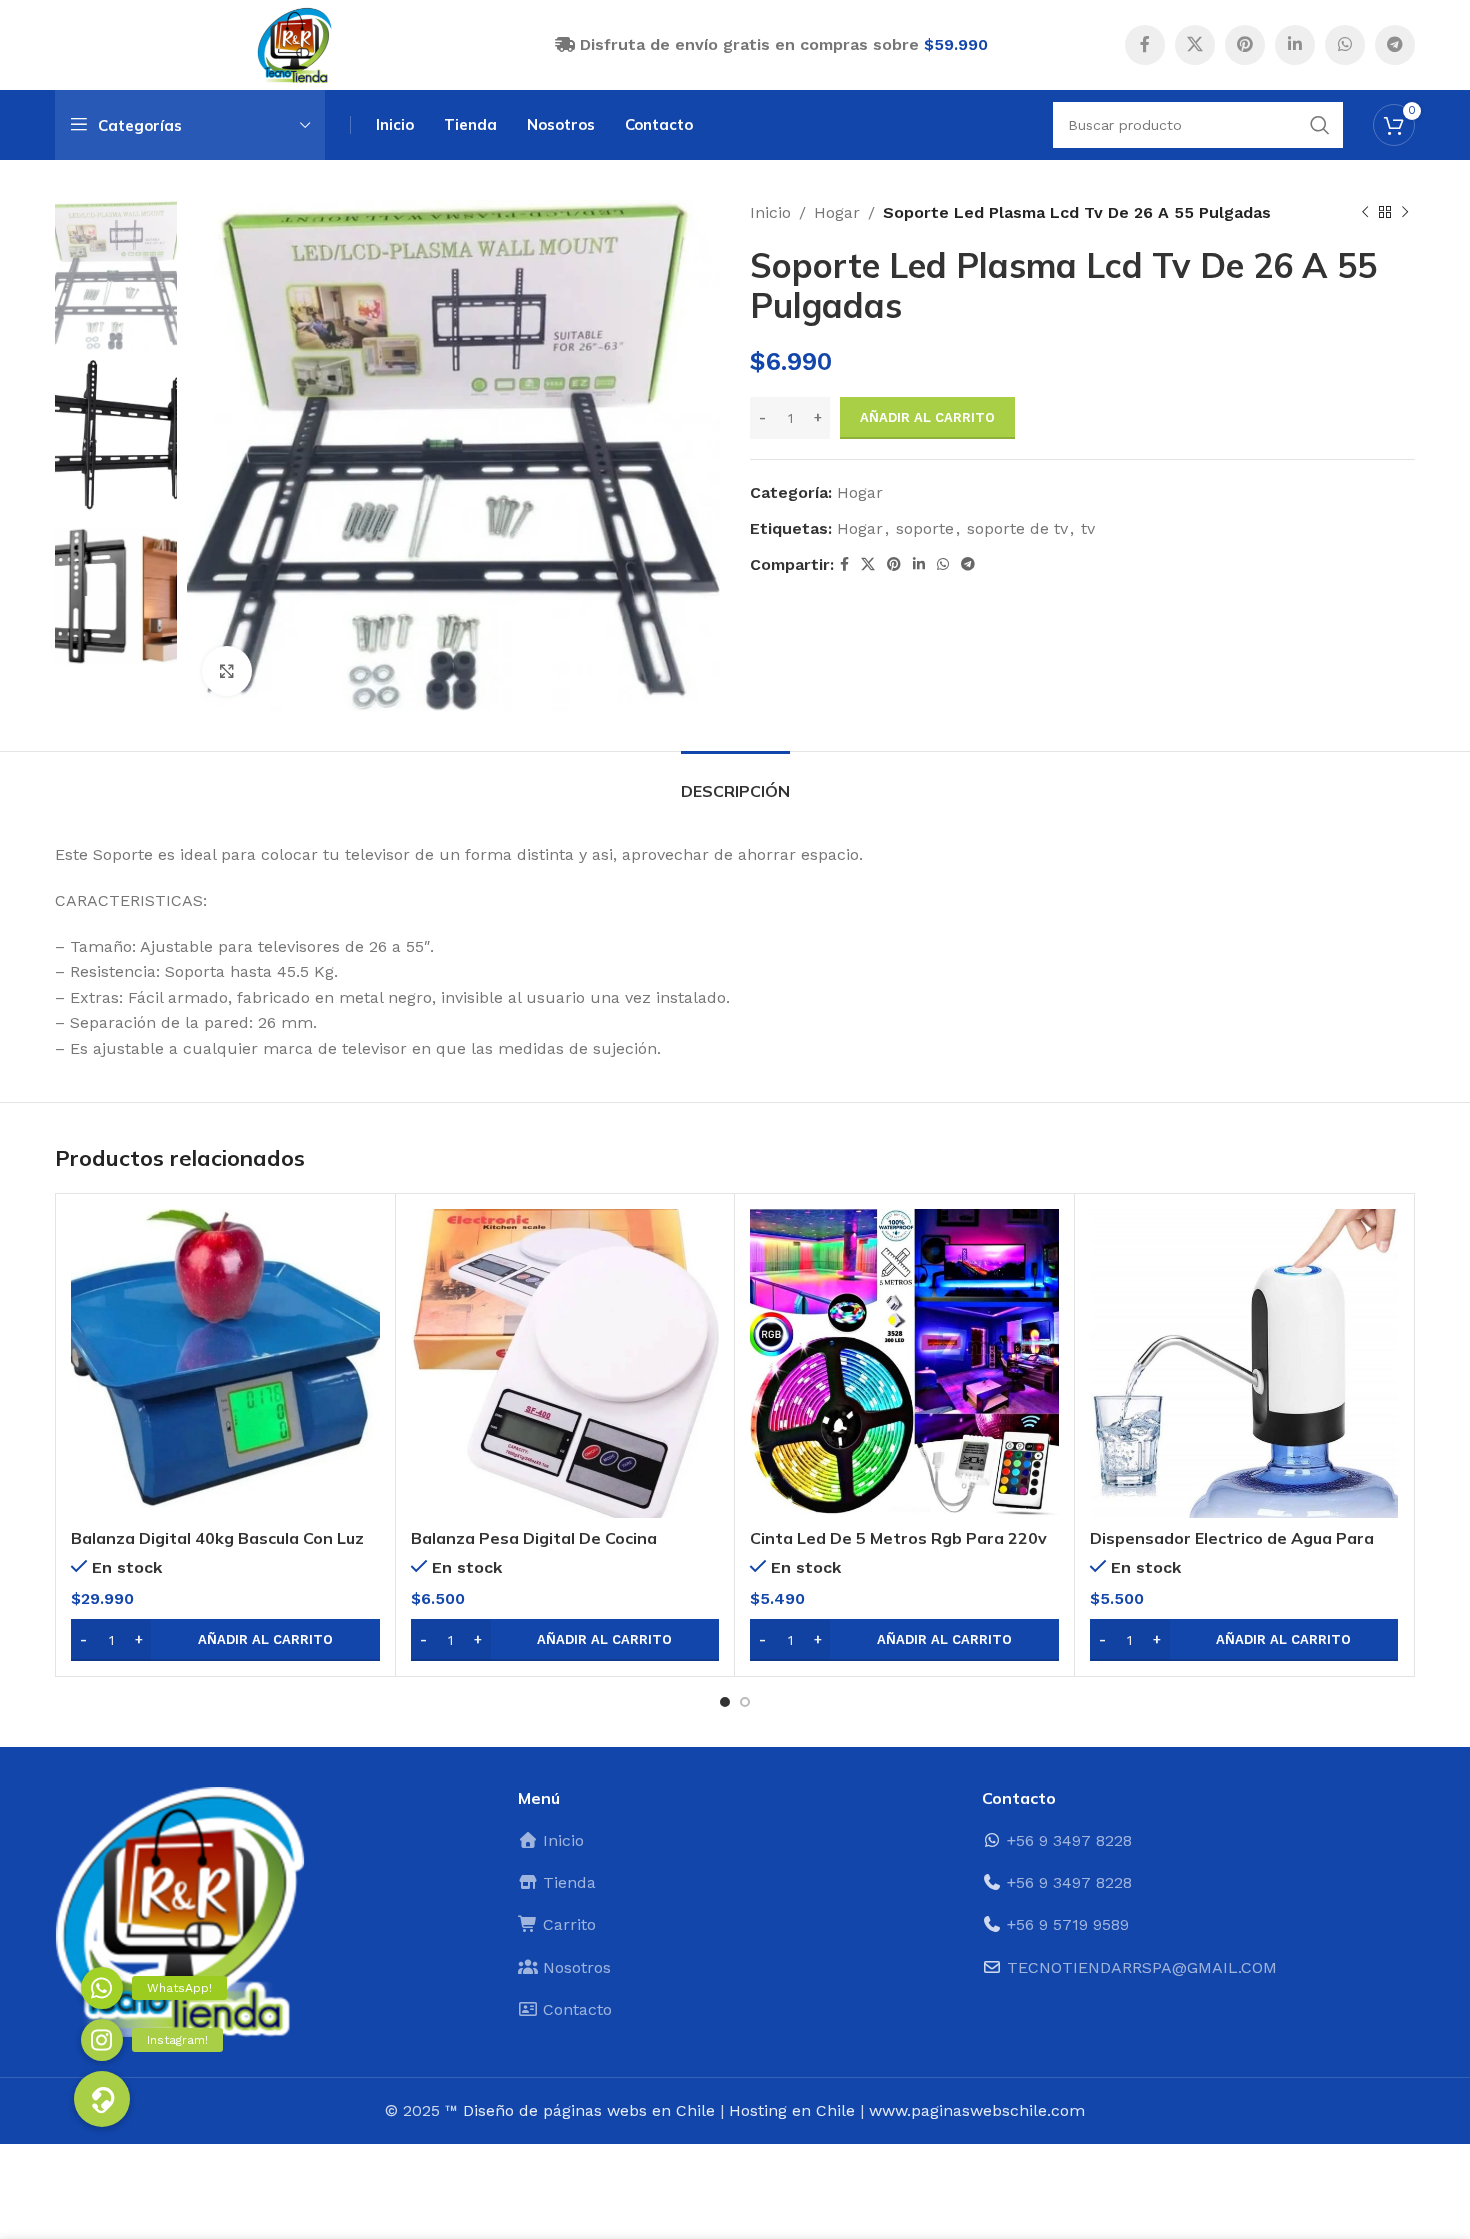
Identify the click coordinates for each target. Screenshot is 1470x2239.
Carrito (567, 1924)
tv (1088, 528)
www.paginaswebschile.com (977, 2110)
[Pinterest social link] (1245, 45)
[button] (225, 1640)
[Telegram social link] (1395, 45)
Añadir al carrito (927, 417)
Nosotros (574, 1967)
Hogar (837, 212)
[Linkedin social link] (1295, 45)
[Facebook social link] (1145, 45)
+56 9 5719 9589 (1068, 1924)
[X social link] (1195, 45)
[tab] (735, 781)
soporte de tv (1017, 528)
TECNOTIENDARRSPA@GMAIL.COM (1142, 1967)
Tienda (567, 1882)
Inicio (770, 212)
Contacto (575, 2009)
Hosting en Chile (792, 2110)
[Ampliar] (227, 671)
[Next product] (1405, 213)
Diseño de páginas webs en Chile (589, 2110)
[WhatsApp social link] (1345, 45)
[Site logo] (295, 43)
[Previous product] (1365, 213)
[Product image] (225, 1363)
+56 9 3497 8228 (1069, 1840)
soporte (925, 528)
